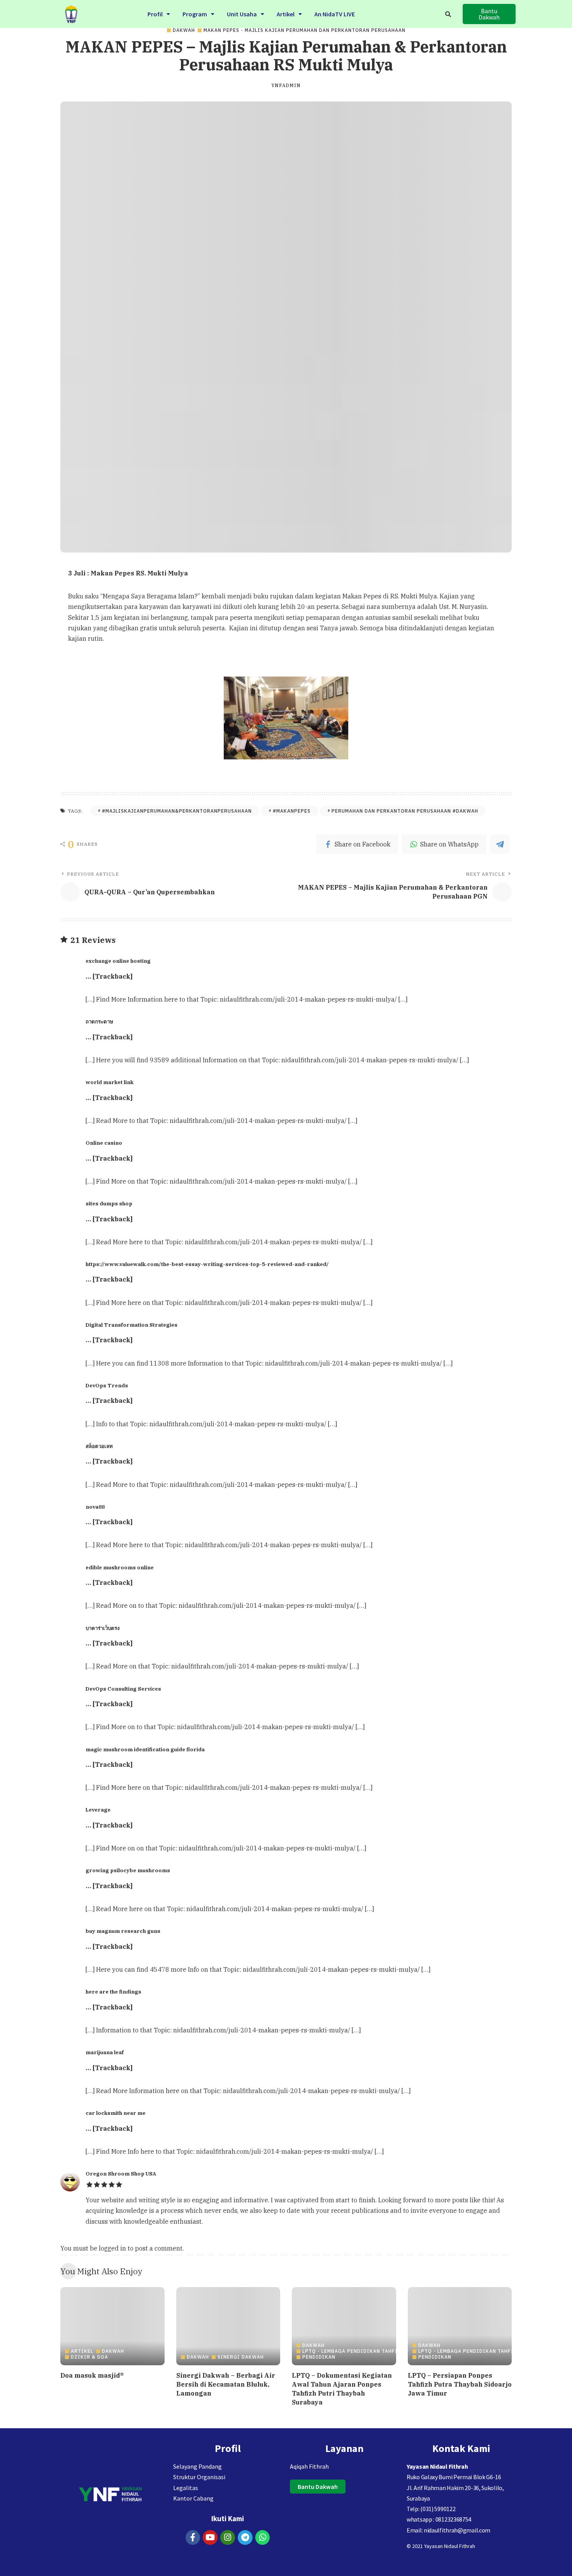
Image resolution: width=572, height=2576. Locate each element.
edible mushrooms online (120, 1567)
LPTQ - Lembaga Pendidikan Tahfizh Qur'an (364, 2351)
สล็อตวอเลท (99, 1446)
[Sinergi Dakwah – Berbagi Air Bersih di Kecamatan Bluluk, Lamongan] (228, 2326)
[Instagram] (228, 2538)
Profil (155, 14)
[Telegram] (245, 2538)
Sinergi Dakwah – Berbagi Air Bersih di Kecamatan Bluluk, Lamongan (226, 2384)
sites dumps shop (109, 1203)
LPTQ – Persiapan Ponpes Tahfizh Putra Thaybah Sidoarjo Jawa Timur (460, 2384)
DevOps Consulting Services (123, 1689)
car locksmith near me (116, 2113)
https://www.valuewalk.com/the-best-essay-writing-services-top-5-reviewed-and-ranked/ (207, 1264)
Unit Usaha (242, 14)
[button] (159, 14)
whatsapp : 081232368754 (439, 2519)
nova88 (95, 1507)
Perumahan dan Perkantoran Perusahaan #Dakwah (405, 811)
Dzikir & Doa (89, 2357)
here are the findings (113, 1992)
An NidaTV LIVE (335, 14)
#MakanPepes (292, 811)
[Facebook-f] (193, 2538)
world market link (110, 1082)
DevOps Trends (107, 1385)
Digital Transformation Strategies (132, 1325)
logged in (112, 2248)
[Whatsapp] (263, 2538)
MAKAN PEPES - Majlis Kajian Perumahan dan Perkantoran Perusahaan (304, 30)
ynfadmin (286, 86)
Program (195, 14)
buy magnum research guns (123, 1931)
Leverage (98, 1810)
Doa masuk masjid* (92, 2375)
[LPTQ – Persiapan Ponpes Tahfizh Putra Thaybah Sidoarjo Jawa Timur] (460, 2326)
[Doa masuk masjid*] (112, 2326)
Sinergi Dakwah (241, 2357)
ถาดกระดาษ (99, 1021)
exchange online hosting (118, 961)
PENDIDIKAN (319, 2357)
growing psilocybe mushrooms (128, 1870)
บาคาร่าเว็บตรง (103, 1628)
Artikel (286, 14)
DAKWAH (184, 30)
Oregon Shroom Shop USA (121, 2174)
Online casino (104, 1143)
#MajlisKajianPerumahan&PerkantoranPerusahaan (177, 811)
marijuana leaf (105, 2052)
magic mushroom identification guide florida (145, 1749)
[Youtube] (210, 2538)
